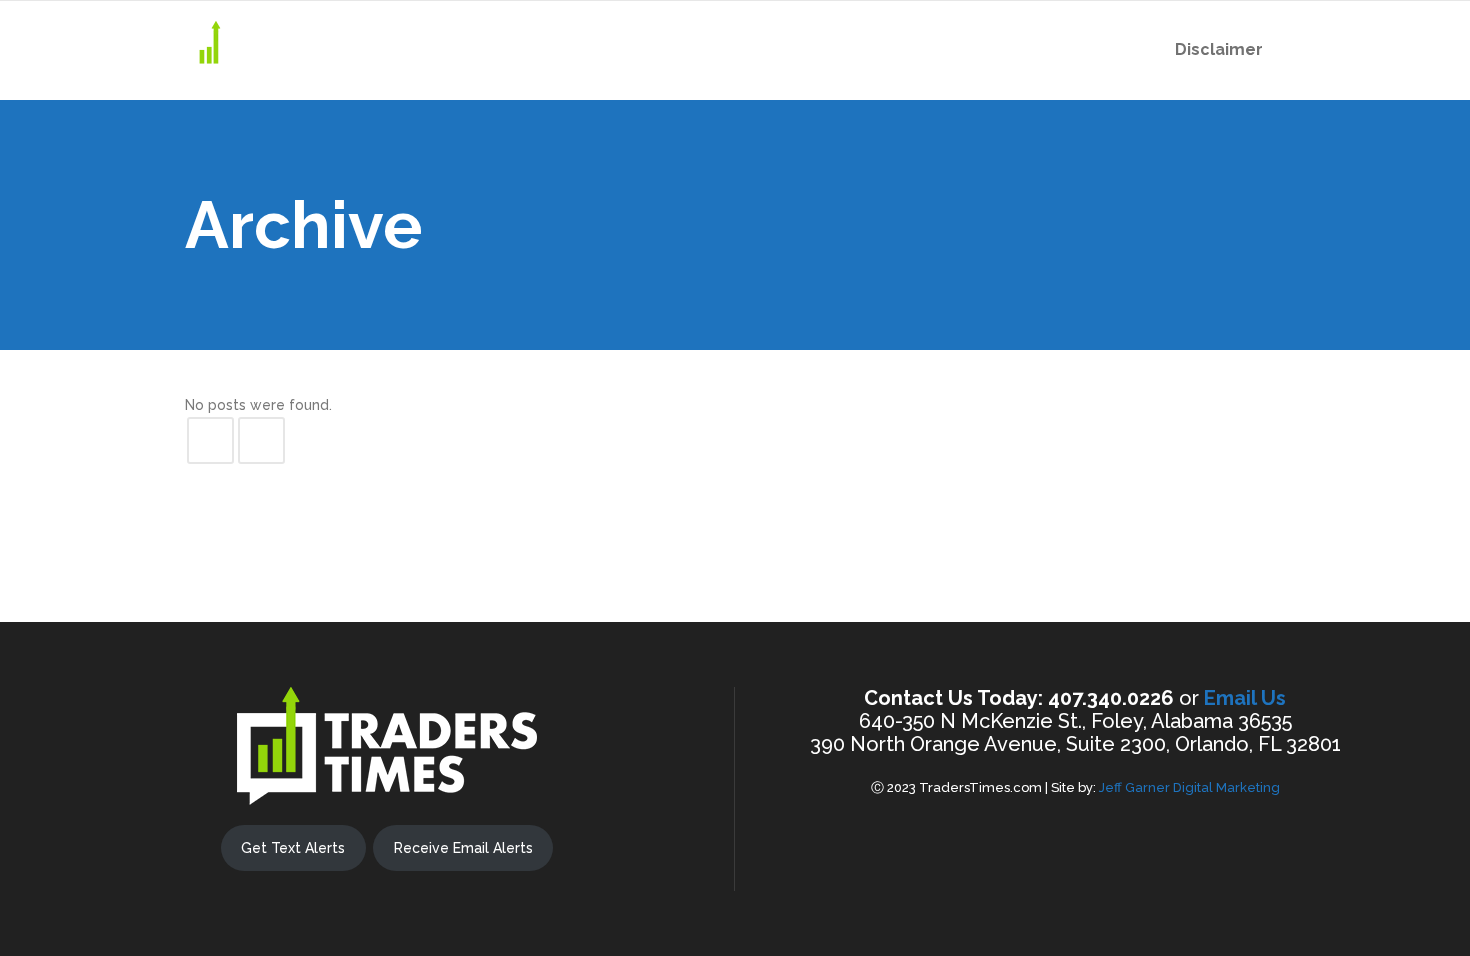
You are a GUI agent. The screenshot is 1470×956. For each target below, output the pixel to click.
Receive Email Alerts (463, 848)
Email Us (1245, 698)
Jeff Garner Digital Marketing (1189, 787)
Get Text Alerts (293, 848)
